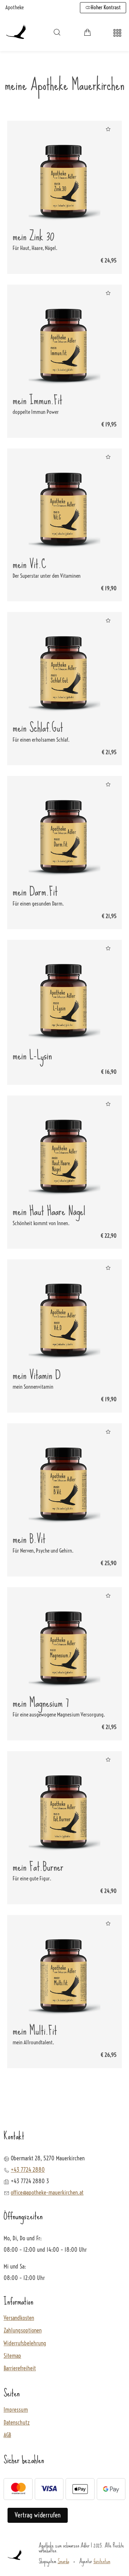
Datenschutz (17, 2423)
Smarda (63, 2561)
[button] (57, 32)
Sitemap (12, 2356)
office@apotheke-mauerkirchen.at (47, 2192)
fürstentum (102, 2561)
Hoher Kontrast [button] (106, 7)
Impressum (16, 2410)
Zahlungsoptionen (23, 2331)
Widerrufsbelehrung (25, 2343)
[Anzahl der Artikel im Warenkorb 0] (87, 32)
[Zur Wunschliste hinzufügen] (108, 129)
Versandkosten (19, 2318)
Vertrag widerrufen (38, 2515)
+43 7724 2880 (28, 2170)
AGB (7, 2435)
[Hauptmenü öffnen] (117, 33)
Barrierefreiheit (20, 2368)
